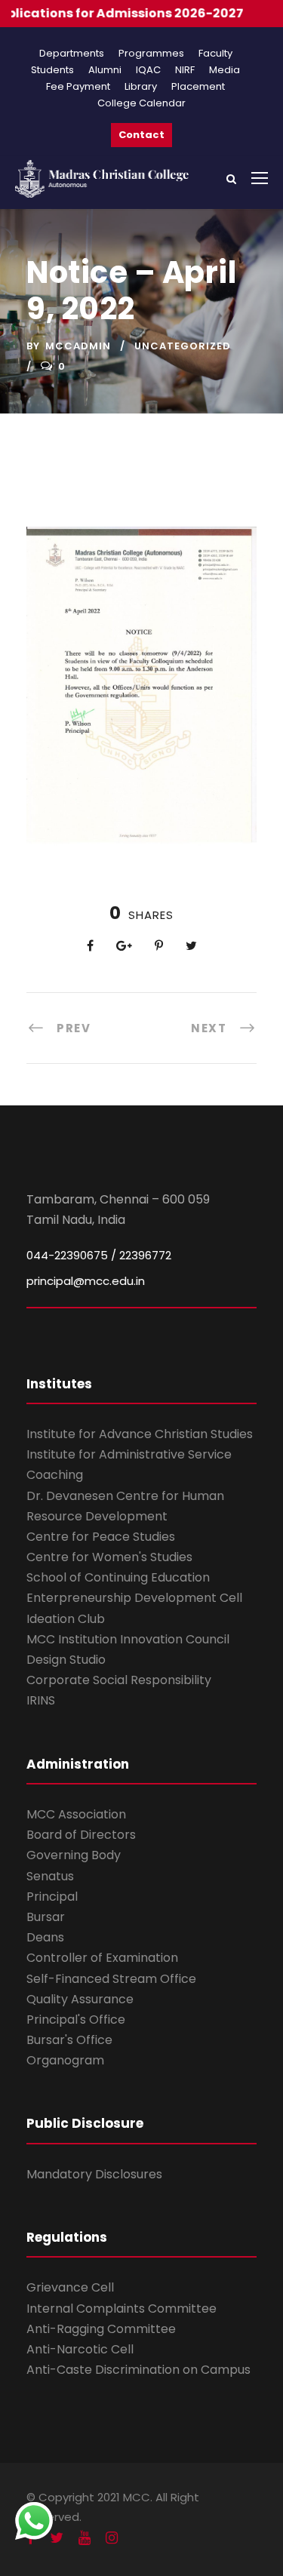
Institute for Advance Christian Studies (140, 1434)
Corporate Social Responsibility (119, 1680)
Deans (45, 1937)
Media (225, 70)
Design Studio (66, 1660)
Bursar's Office (69, 2040)
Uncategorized (183, 346)
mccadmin (78, 346)
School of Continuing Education (118, 1577)
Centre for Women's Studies (109, 1557)
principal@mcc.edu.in (86, 1281)
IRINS (41, 1700)
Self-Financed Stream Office (111, 1979)
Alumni (105, 70)
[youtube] (85, 2538)
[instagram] (112, 2538)
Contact (141, 135)
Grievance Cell (70, 2287)
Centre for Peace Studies (101, 1537)
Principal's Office (76, 2020)
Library (141, 86)
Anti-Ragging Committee (101, 2329)
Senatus (50, 1876)
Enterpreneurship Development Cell (134, 1598)
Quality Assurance (80, 1999)
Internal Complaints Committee (122, 2309)
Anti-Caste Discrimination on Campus (138, 2370)
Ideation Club (66, 1619)
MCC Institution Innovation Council (128, 1639)
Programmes (151, 53)
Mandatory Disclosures (94, 2174)
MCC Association (76, 1814)
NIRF (185, 70)
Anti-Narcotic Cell (80, 2349)
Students (52, 70)
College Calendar (141, 103)
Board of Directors (81, 1835)
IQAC (148, 70)
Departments (72, 53)
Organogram (65, 2060)
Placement (198, 86)
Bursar (46, 1917)
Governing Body (74, 1855)
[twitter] (57, 2538)
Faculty (215, 53)
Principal (52, 1897)
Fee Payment (78, 86)
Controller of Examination (102, 1958)
